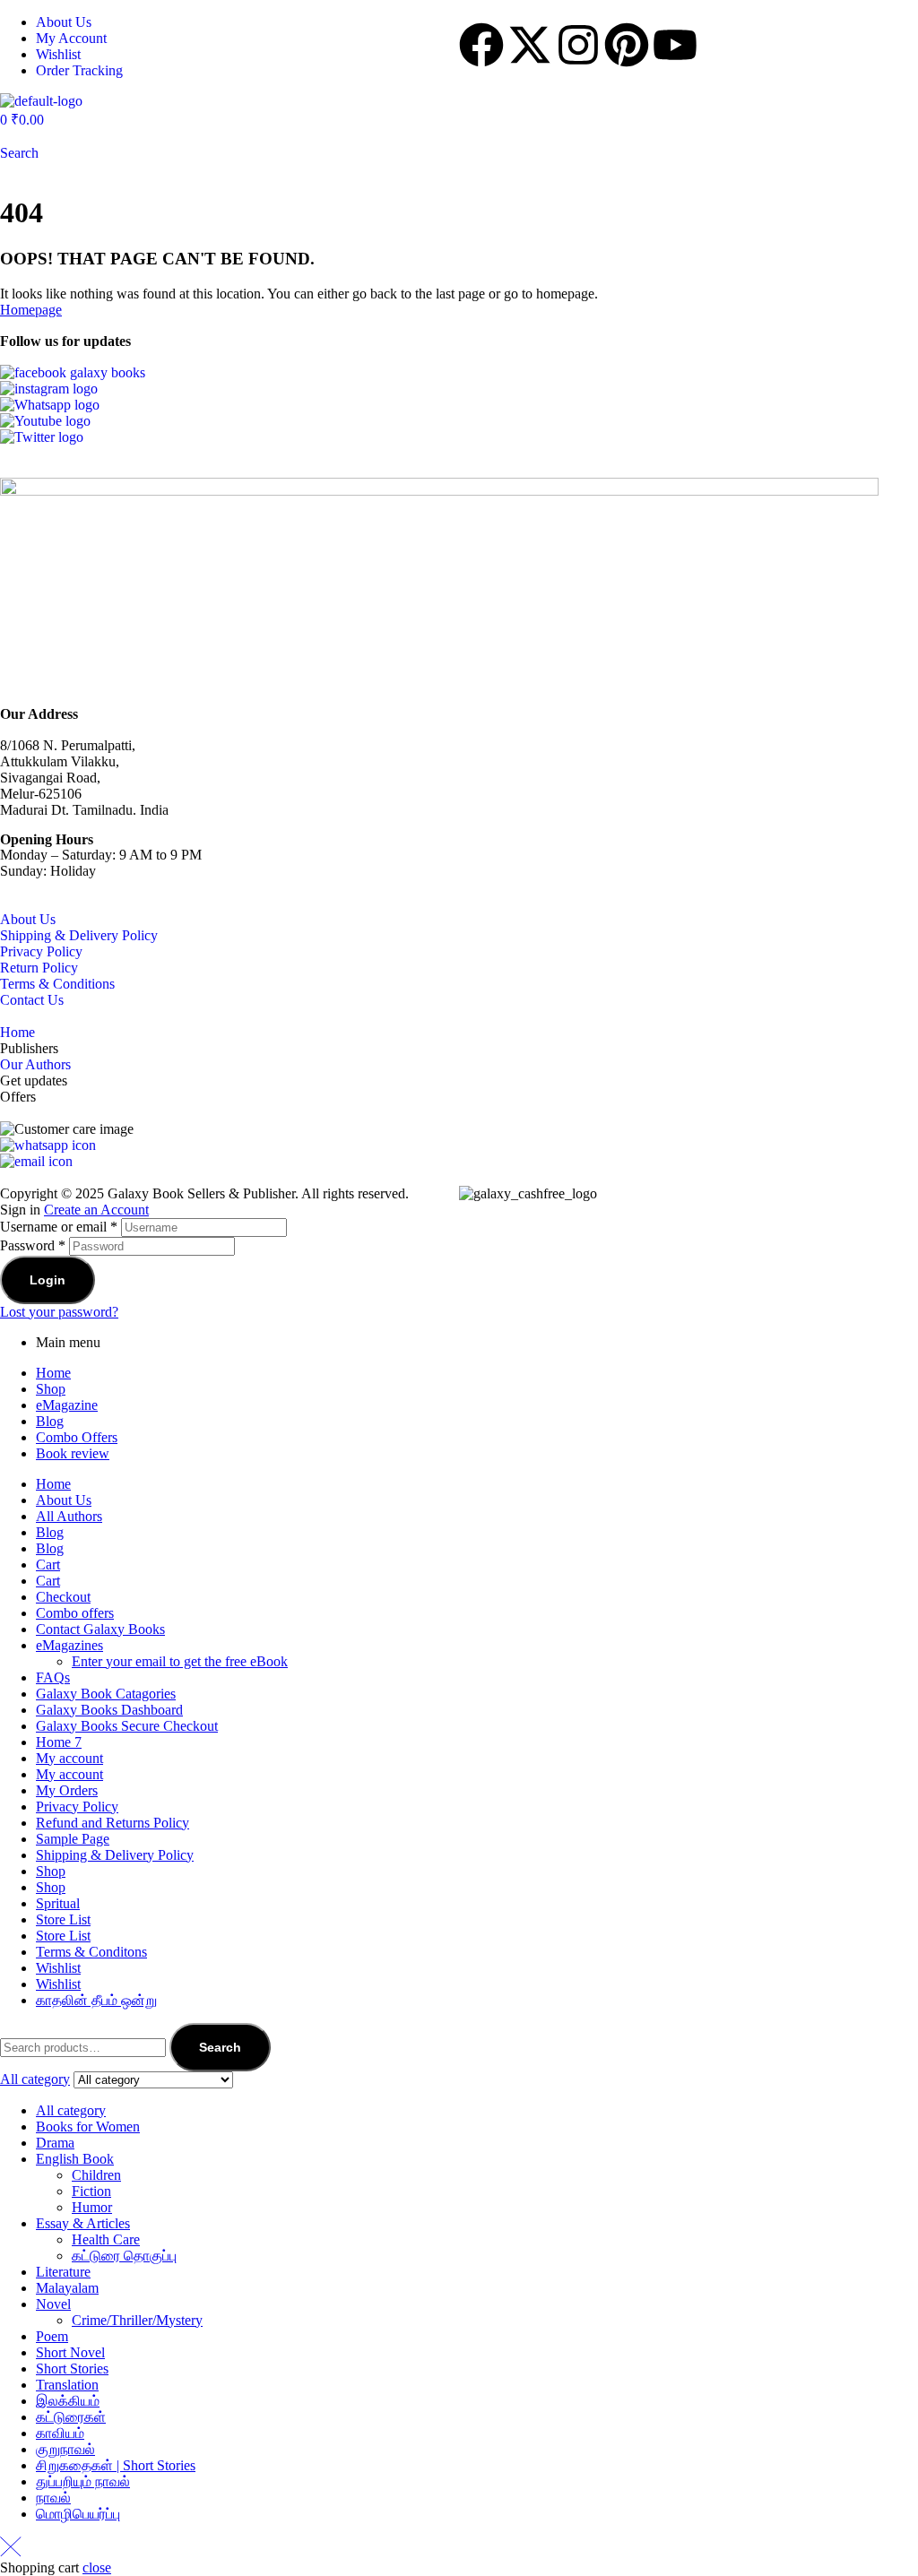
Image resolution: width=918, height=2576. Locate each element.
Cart (48, 1565)
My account (69, 1758)
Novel (53, 2304)
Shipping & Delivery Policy (79, 935)
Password (33, 1245)
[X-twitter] (530, 45)
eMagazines (69, 1645)
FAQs (53, 1677)
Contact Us (32, 1000)
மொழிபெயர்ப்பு (78, 2514)
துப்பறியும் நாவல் (83, 2481)
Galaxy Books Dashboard (109, 1710)
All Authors (69, 1516)
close (97, 2567)
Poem (52, 2336)
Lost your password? (59, 1312)
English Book (75, 2159)
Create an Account (96, 1210)
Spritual (58, 1903)
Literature (63, 2272)
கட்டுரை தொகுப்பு (124, 2256)
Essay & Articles (83, 2223)
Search (220, 2047)
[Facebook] (481, 45)
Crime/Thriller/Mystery (137, 2320)
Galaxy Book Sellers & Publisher (201, 1193)
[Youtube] (675, 45)
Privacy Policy (41, 951)
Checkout (63, 1597)
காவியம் (60, 2433)
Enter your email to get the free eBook (180, 1661)
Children (96, 2175)
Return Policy (39, 968)
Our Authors (35, 1064)
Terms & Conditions (57, 984)
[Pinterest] (627, 45)
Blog (50, 1421)
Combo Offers (77, 1437)
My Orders (67, 1790)
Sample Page (73, 1839)
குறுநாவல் (65, 2449)
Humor (92, 2207)
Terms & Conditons (91, 1952)
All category (71, 2110)
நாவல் (53, 2498)
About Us (28, 919)
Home (17, 1032)
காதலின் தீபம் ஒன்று (96, 2000)
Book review (73, 1453)
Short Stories (72, 2369)
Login (48, 1280)
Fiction (91, 2191)
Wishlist (58, 1968)
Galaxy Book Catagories (106, 1694)
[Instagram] (578, 45)
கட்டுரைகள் (71, 2417)
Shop (51, 1389)
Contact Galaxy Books (100, 1629)
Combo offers (75, 1613)
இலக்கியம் (68, 2401)
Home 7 (59, 1742)
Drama (55, 2143)
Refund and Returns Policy (113, 1823)
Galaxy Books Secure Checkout (127, 1726)
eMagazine (67, 1405)
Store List (63, 1919)
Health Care (106, 2239)
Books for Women (88, 2126)
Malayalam (67, 2288)
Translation (67, 2385)
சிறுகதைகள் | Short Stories (116, 2465)
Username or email (59, 1227)
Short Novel (70, 2352)
